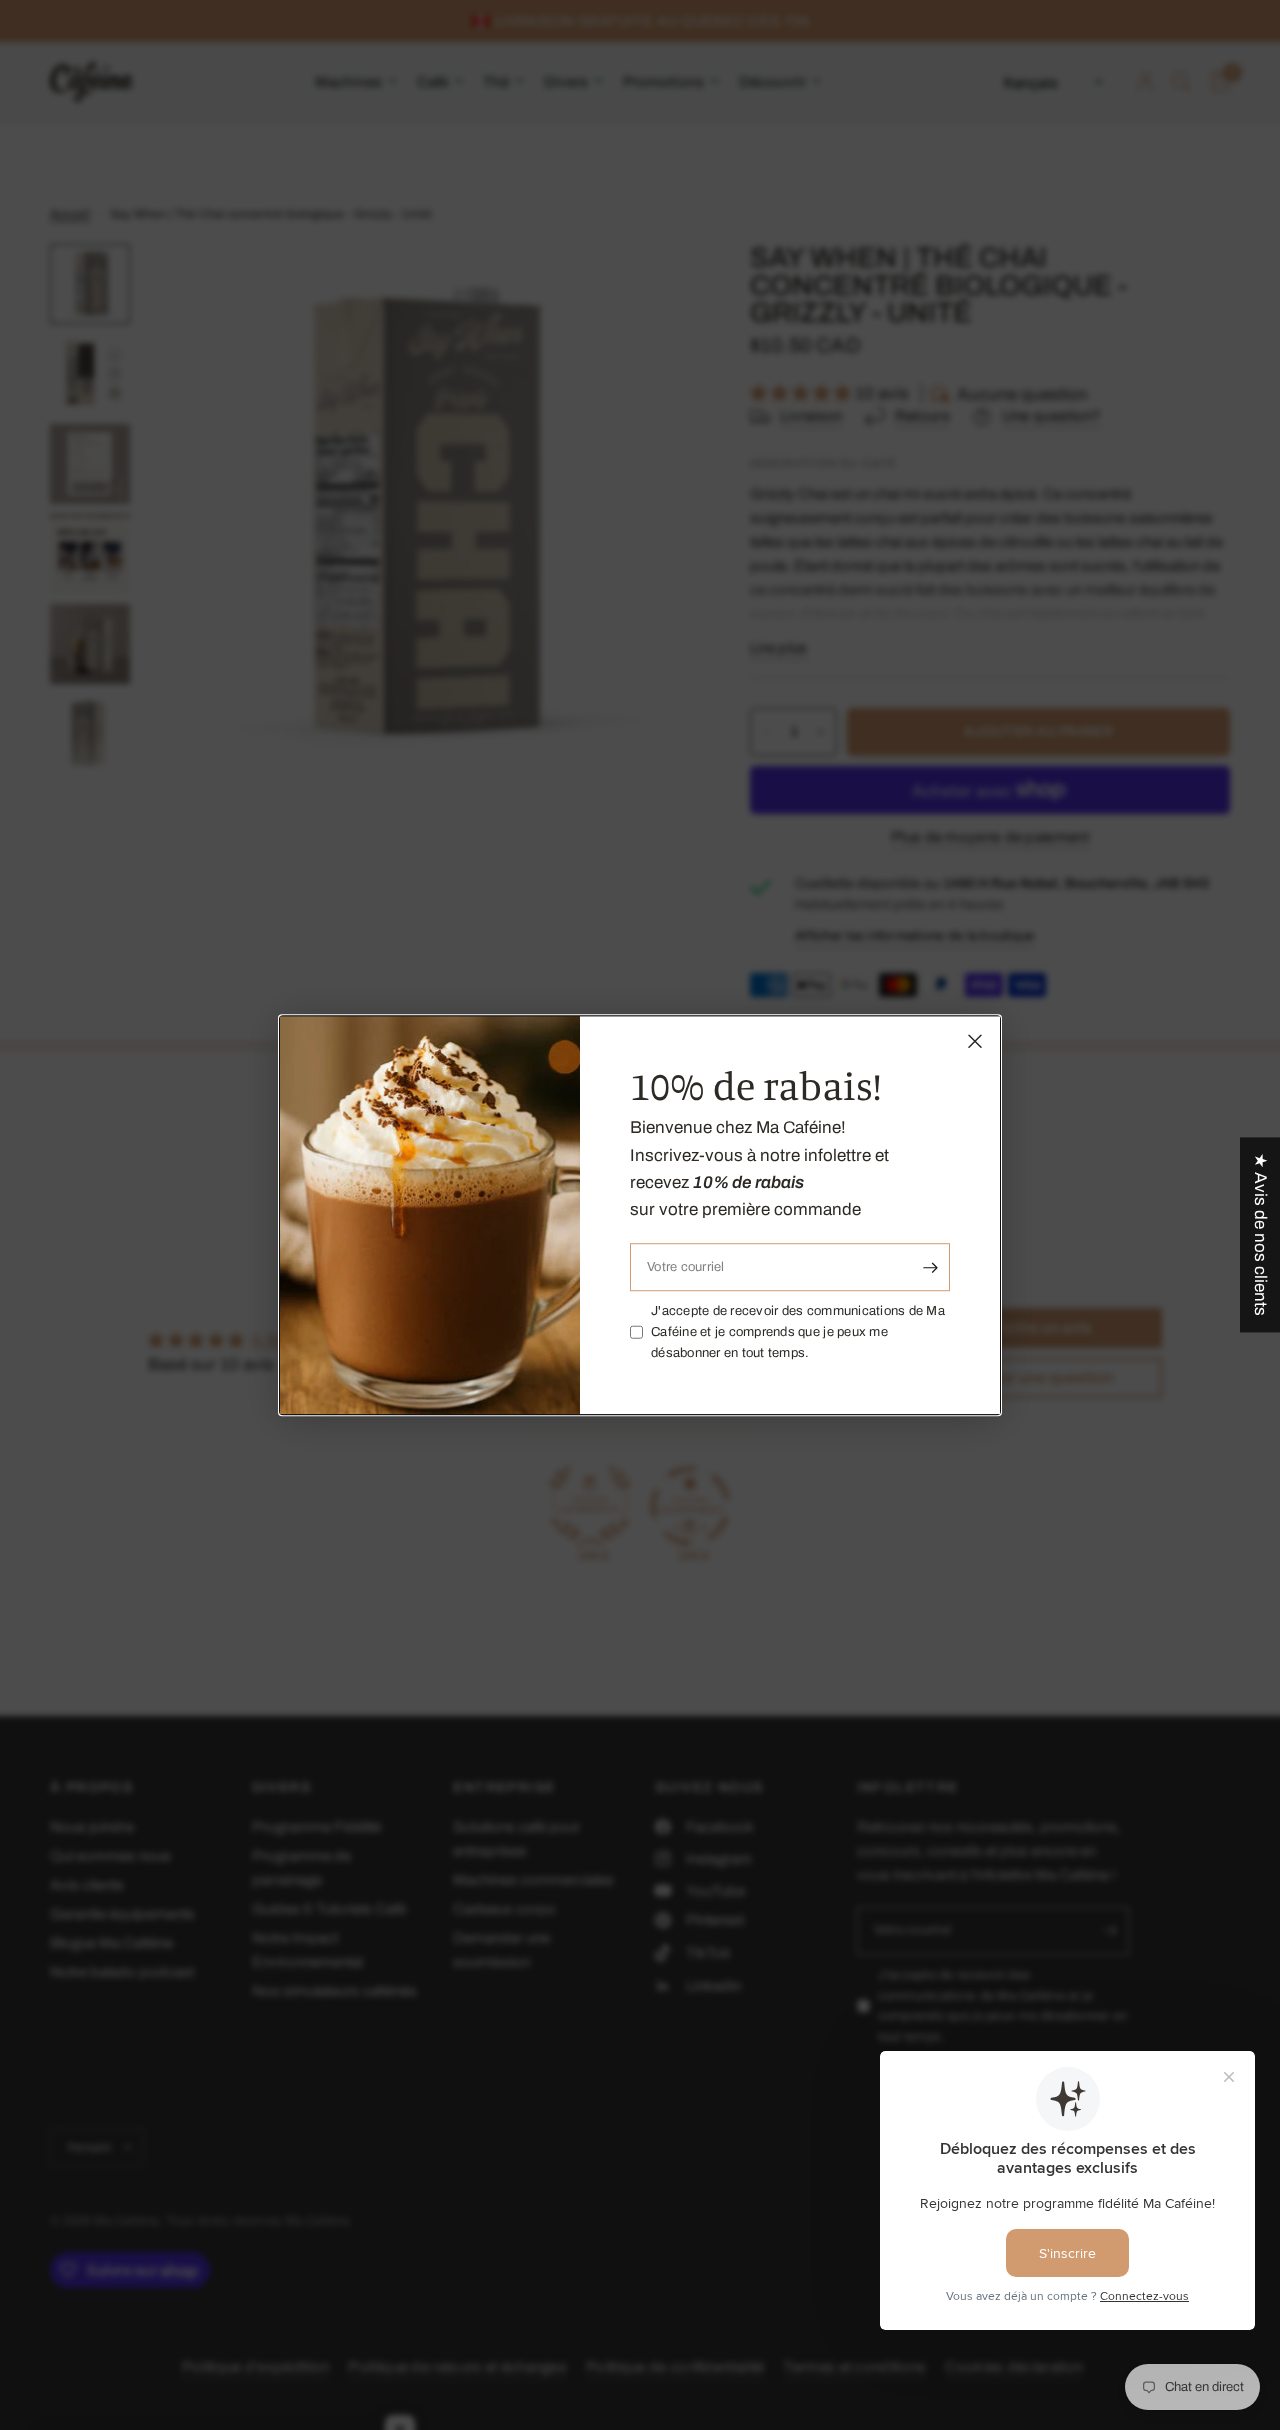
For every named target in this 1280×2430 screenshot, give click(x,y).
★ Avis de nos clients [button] (1260, 1234)
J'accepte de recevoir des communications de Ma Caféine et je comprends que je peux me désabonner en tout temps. (798, 1332)
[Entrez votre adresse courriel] (930, 1267)
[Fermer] (975, 1041)
